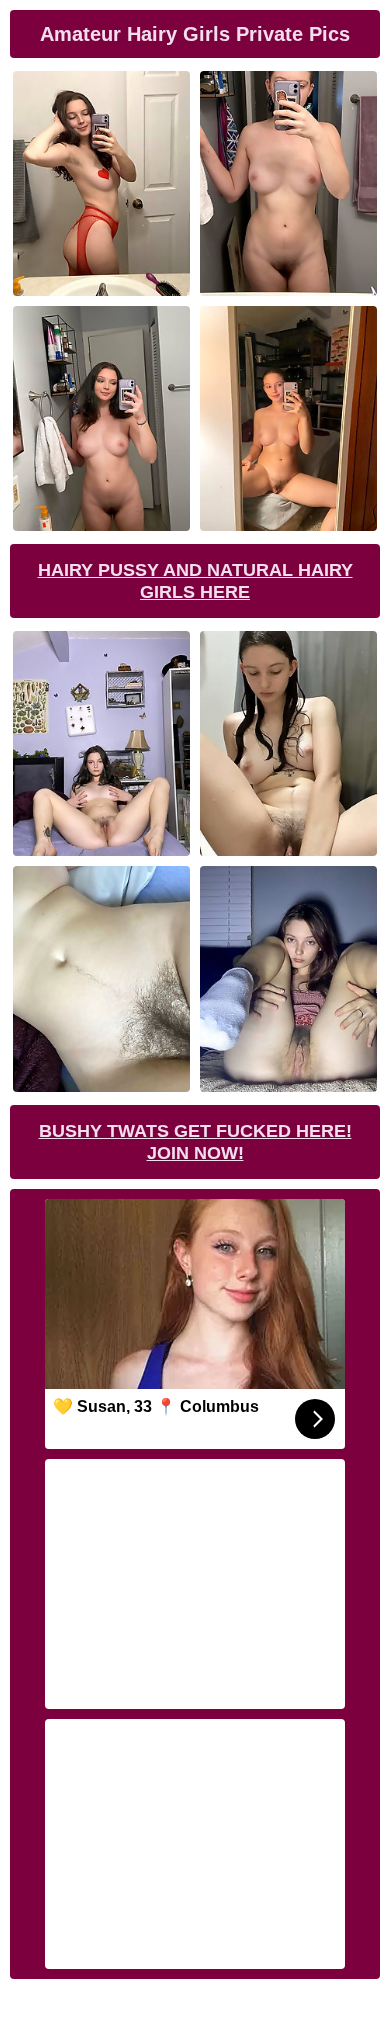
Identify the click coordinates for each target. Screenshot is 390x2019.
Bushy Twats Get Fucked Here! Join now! (195, 1142)
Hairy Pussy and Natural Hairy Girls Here (195, 581)
